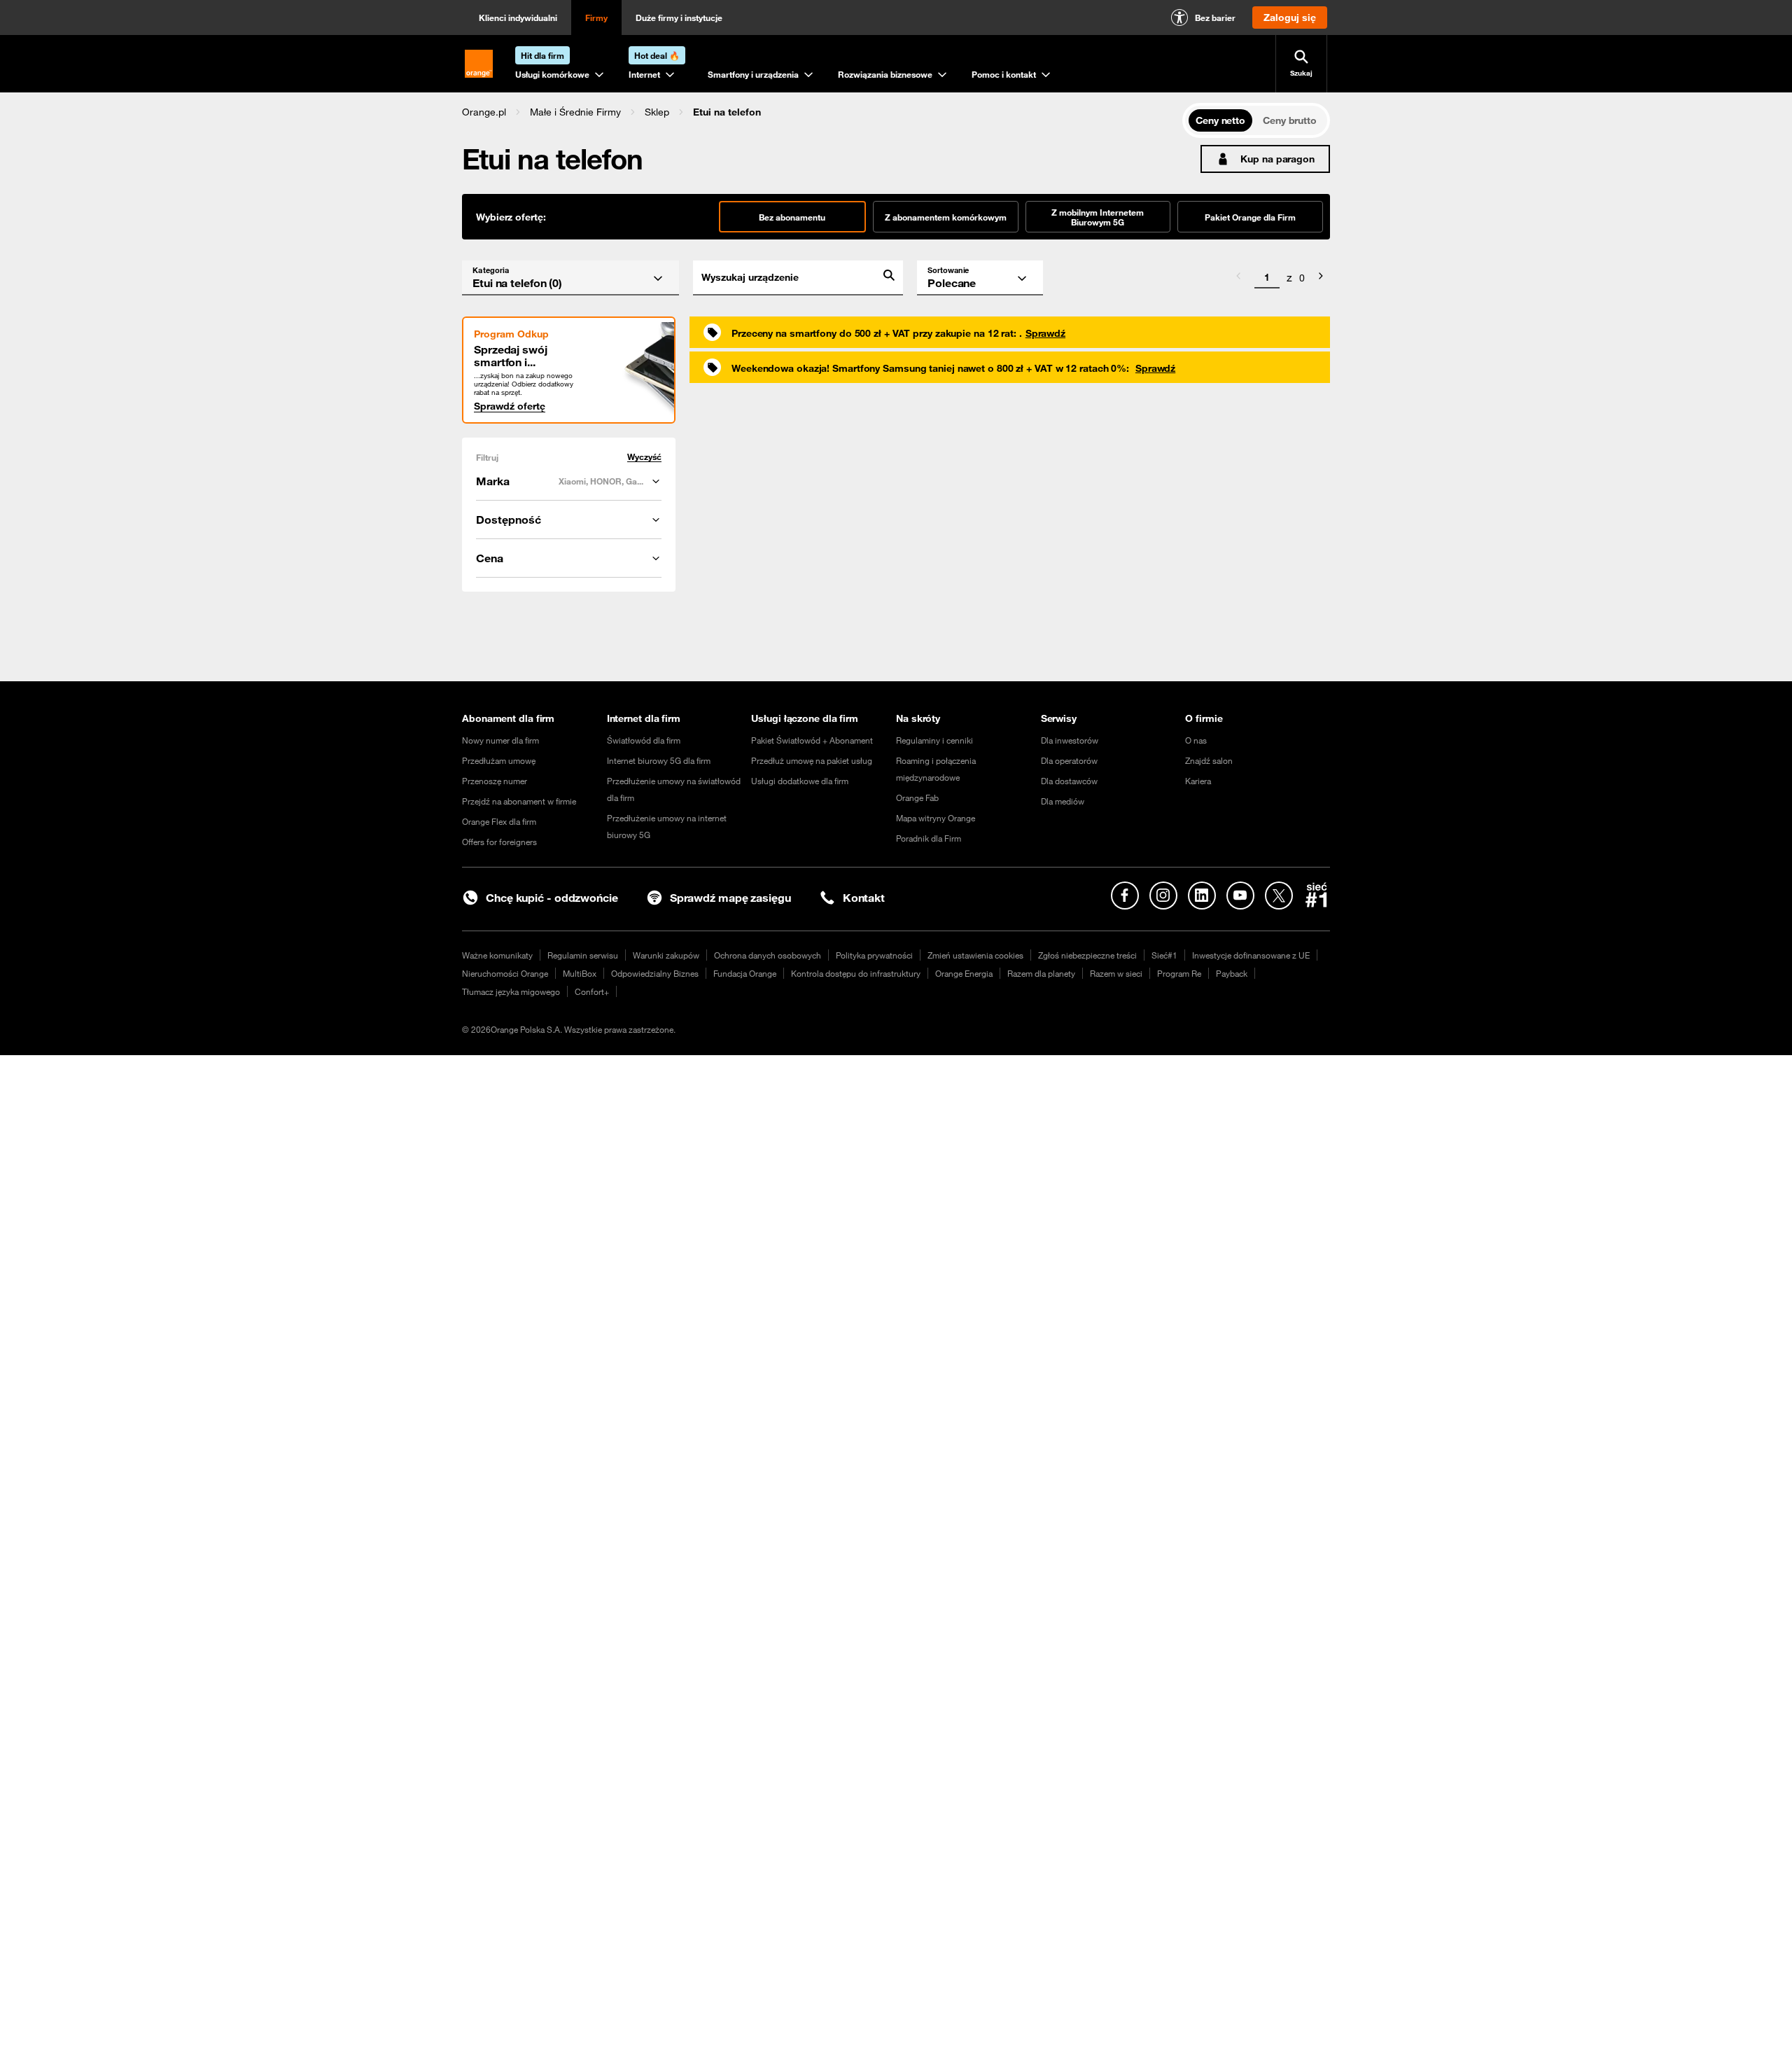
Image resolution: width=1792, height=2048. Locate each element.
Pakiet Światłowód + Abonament (812, 740)
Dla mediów (1063, 801)
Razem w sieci (1116, 973)
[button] (484, 112)
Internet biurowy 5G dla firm (659, 760)
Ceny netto (1220, 120)
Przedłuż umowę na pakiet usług (812, 760)
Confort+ (592, 991)
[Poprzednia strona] (1238, 278)
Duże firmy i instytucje (679, 18)
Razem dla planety (1041, 973)
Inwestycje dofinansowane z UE (1251, 955)
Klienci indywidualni (518, 18)
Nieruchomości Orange (505, 973)
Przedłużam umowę (499, 760)
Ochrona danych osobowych (768, 955)
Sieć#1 (1164, 955)
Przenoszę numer (495, 781)
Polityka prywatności (874, 955)
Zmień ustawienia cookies (975, 955)
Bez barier (1215, 18)
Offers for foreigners (499, 842)
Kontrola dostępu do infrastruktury (856, 973)
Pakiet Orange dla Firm (1250, 217)
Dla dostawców (1069, 781)
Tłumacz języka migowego (511, 991)
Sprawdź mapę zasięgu (730, 898)
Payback (1232, 973)
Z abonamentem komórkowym (946, 217)
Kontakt (864, 898)
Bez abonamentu (792, 217)
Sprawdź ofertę (510, 406)
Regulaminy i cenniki (934, 740)
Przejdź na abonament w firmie (519, 801)
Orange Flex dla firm (499, 821)
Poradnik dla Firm (929, 838)
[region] (822, 112)
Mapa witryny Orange (936, 818)
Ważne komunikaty (497, 955)
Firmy (596, 18)
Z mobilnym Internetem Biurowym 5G (1098, 217)
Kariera (1198, 781)
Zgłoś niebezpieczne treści (1087, 955)
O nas (1196, 740)
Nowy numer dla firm (500, 740)
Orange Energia (964, 973)
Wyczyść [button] (644, 457)
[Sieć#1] (1317, 895)
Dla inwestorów (1070, 740)
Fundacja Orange (745, 973)
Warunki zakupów (666, 955)
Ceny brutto (1290, 120)
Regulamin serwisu (583, 955)
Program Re (1179, 973)
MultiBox (580, 973)
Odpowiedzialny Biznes (655, 973)
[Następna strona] (1321, 278)
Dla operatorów (1069, 760)
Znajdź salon (1209, 760)
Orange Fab (917, 797)
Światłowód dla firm (644, 740)
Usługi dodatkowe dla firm (800, 781)
